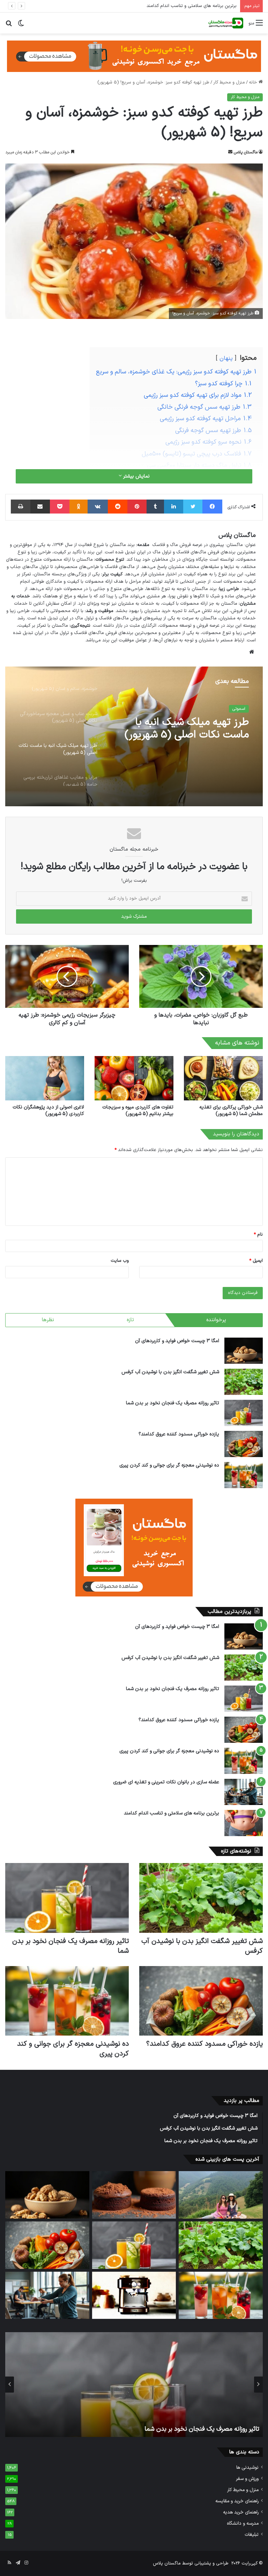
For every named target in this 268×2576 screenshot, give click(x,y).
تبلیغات (252, 2535)
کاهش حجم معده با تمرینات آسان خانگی (197, 6)
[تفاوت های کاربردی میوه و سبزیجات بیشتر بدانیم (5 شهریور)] (134, 1078)
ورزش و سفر (247, 2479)
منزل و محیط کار (229, 82)
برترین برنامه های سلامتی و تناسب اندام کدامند (172, 1813)
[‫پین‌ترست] (137, 507)
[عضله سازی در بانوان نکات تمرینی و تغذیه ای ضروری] (244, 1792)
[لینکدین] (174, 507)
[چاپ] (21, 507)
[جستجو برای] (9, 26)
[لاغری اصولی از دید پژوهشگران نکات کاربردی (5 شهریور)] (45, 1078)
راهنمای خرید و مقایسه (237, 2501)
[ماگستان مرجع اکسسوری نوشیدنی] (134, 56)
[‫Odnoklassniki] (79, 507)
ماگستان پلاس (246, 152)
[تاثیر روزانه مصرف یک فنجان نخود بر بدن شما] (244, 1413)
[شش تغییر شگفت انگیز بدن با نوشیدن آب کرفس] (244, 1382)
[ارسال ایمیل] (230, 152)
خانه (254, 82)
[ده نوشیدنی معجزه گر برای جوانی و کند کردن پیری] (244, 1475)
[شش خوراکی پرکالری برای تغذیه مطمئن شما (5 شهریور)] (223, 1078)
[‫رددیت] (118, 507)
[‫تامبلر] (155, 507)
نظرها (48, 1320)
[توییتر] (193, 507)
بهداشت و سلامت (230, 712)
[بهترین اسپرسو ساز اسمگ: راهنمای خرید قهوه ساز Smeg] (134, 2295)
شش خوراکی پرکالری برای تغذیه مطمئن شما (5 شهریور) (231, 1111)
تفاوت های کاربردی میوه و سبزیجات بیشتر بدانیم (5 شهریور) (138, 1111)
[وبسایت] (252, 652)
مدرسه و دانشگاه (243, 2523)
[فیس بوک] (212, 507)
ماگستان (118, 545)
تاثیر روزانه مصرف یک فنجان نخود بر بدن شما (173, 1403)
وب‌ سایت (120, 1261)
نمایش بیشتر (136, 476)
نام (258, 1235)
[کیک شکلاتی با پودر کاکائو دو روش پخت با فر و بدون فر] (134, 2195)
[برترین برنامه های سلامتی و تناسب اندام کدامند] (244, 1823)
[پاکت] (60, 507)
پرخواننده (216, 1320)
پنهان (226, 358)
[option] (134, 736)
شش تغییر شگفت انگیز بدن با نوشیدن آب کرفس (170, 1372)
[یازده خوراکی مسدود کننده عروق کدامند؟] (244, 1444)
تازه (130, 1320)
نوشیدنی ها (247, 2468)
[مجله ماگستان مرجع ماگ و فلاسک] (226, 23)
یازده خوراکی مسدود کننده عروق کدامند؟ (179, 1434)
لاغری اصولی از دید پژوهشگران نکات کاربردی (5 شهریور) (48, 1111)
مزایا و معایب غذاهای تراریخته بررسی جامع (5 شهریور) (185, 739)
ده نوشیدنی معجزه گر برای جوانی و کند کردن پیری (169, 1465)
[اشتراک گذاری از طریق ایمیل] (40, 507)
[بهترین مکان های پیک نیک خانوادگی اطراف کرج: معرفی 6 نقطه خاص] (221, 2195)
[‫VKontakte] (98, 507)
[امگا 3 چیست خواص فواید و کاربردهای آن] (244, 1351)
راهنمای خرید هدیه (241, 2512)
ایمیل (256, 1261)
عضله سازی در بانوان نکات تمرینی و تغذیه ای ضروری (166, 1782)
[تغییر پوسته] (21, 26)
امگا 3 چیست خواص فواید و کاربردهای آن (177, 1341)
